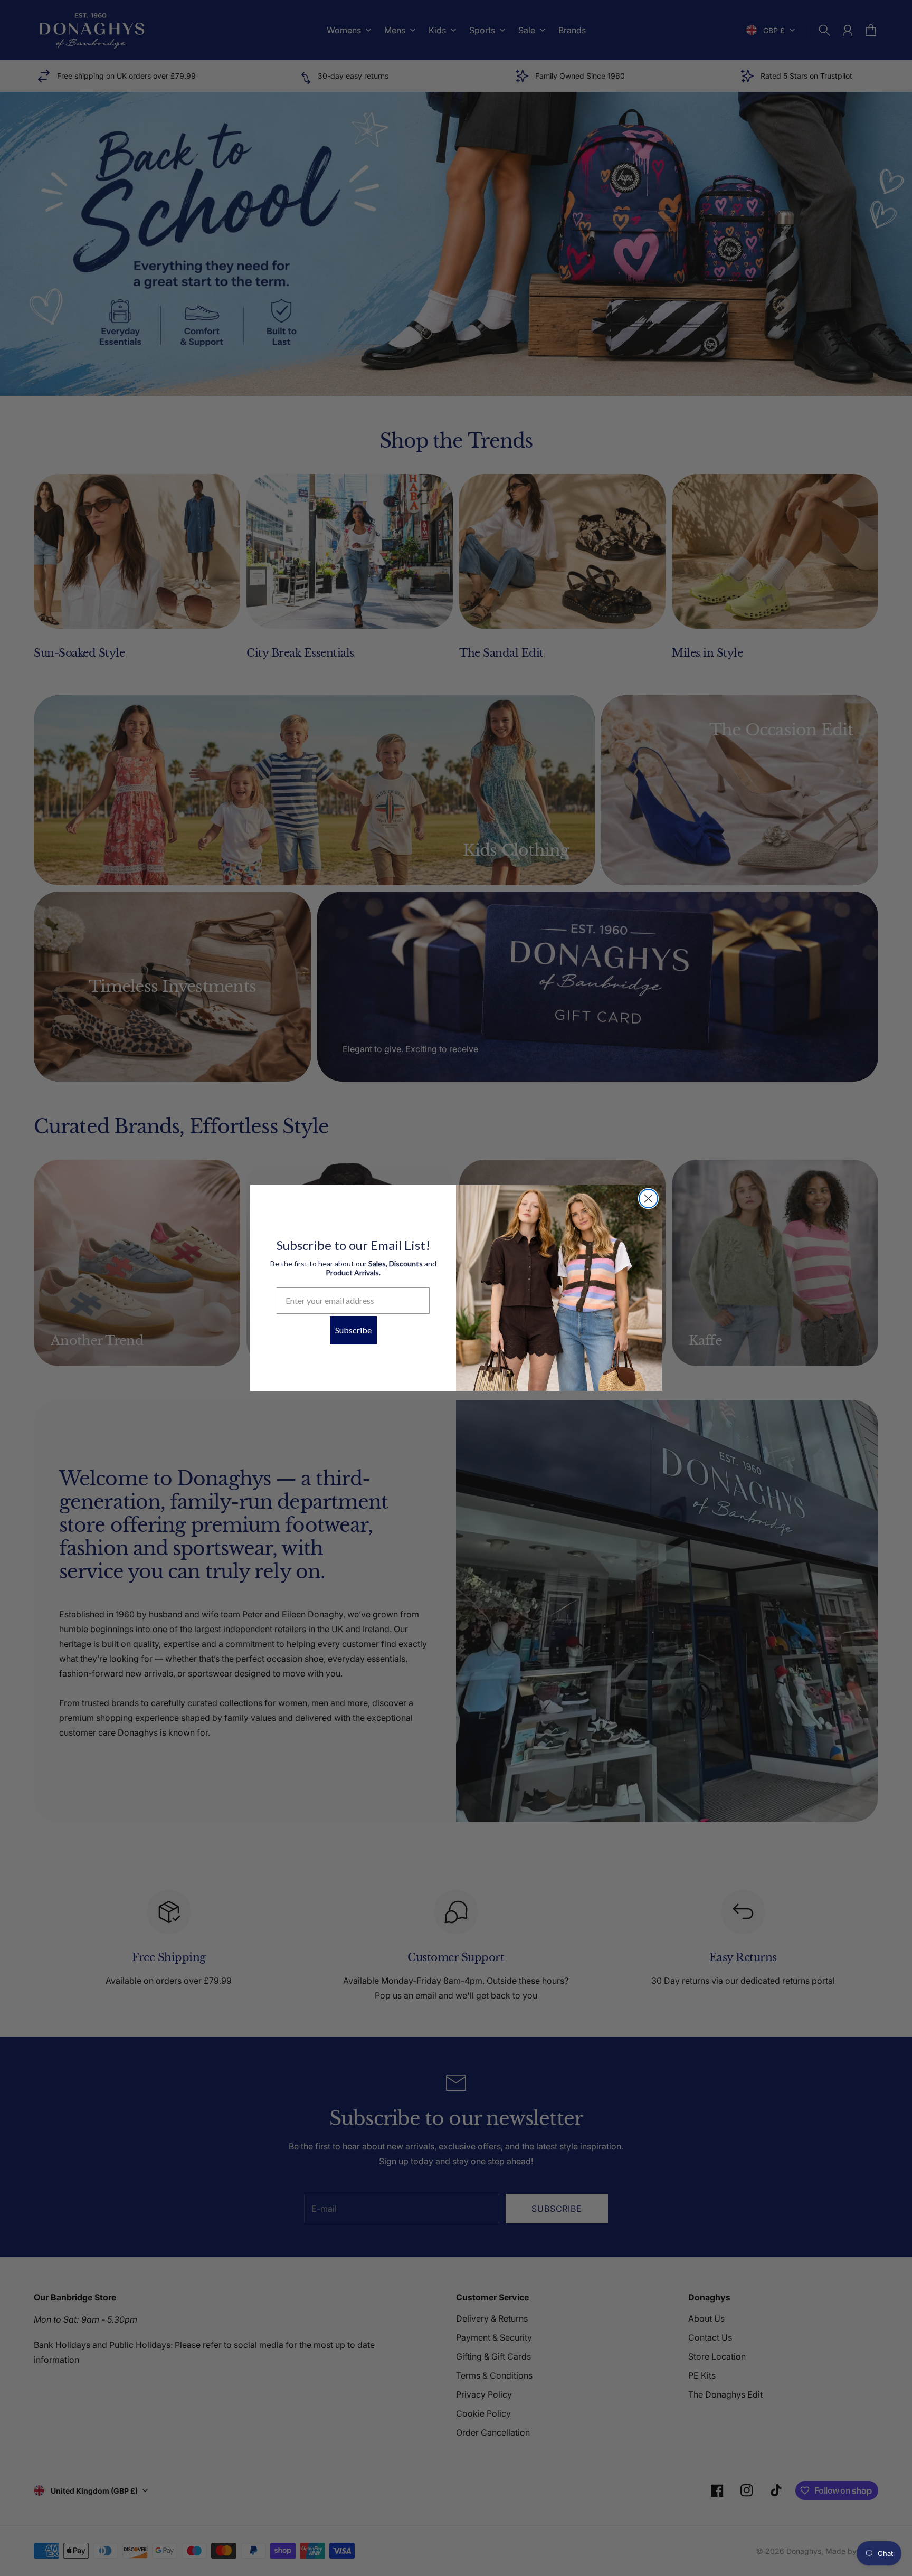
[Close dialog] (648, 1199)
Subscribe (353, 1330)
